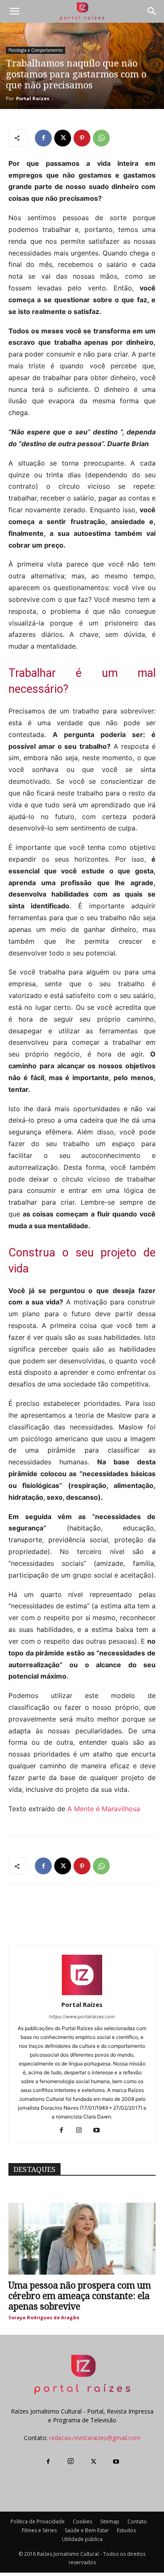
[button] (14, 11)
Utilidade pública (82, 2539)
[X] (63, 138)
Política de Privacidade (38, 2521)
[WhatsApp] (101, 138)
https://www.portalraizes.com (82, 2017)
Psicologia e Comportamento (36, 50)
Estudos (126, 2530)
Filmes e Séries (39, 2530)
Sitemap (110, 2521)
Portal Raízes (33, 98)
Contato (137, 2521)
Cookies (82, 2521)
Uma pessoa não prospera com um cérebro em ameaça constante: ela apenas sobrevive (80, 2296)
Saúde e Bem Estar (87, 2530)
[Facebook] (43, 138)
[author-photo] (82, 1993)
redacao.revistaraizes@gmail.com (95, 2438)
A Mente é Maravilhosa (104, 1809)
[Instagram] (82, 2131)
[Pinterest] (82, 138)
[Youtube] (100, 2131)
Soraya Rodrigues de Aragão (44, 2317)
